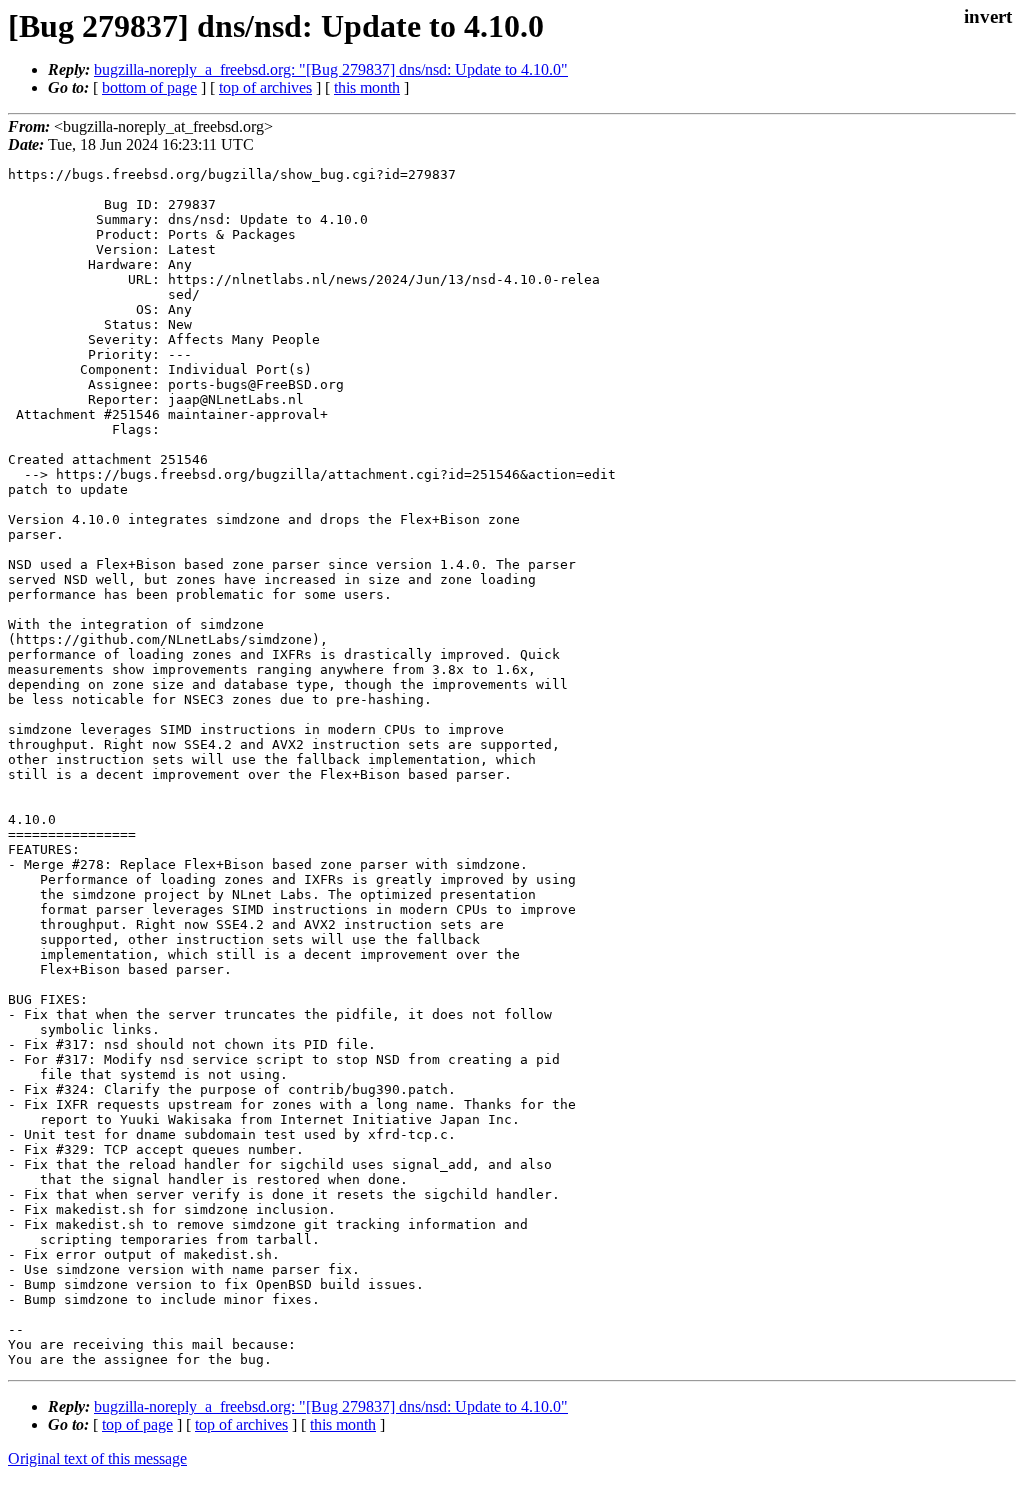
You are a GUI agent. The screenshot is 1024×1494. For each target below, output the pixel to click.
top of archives (265, 87)
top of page (137, 1424)
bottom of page (149, 87)
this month (367, 87)
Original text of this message (97, 1458)
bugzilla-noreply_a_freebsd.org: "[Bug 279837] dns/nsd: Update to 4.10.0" (331, 69)
